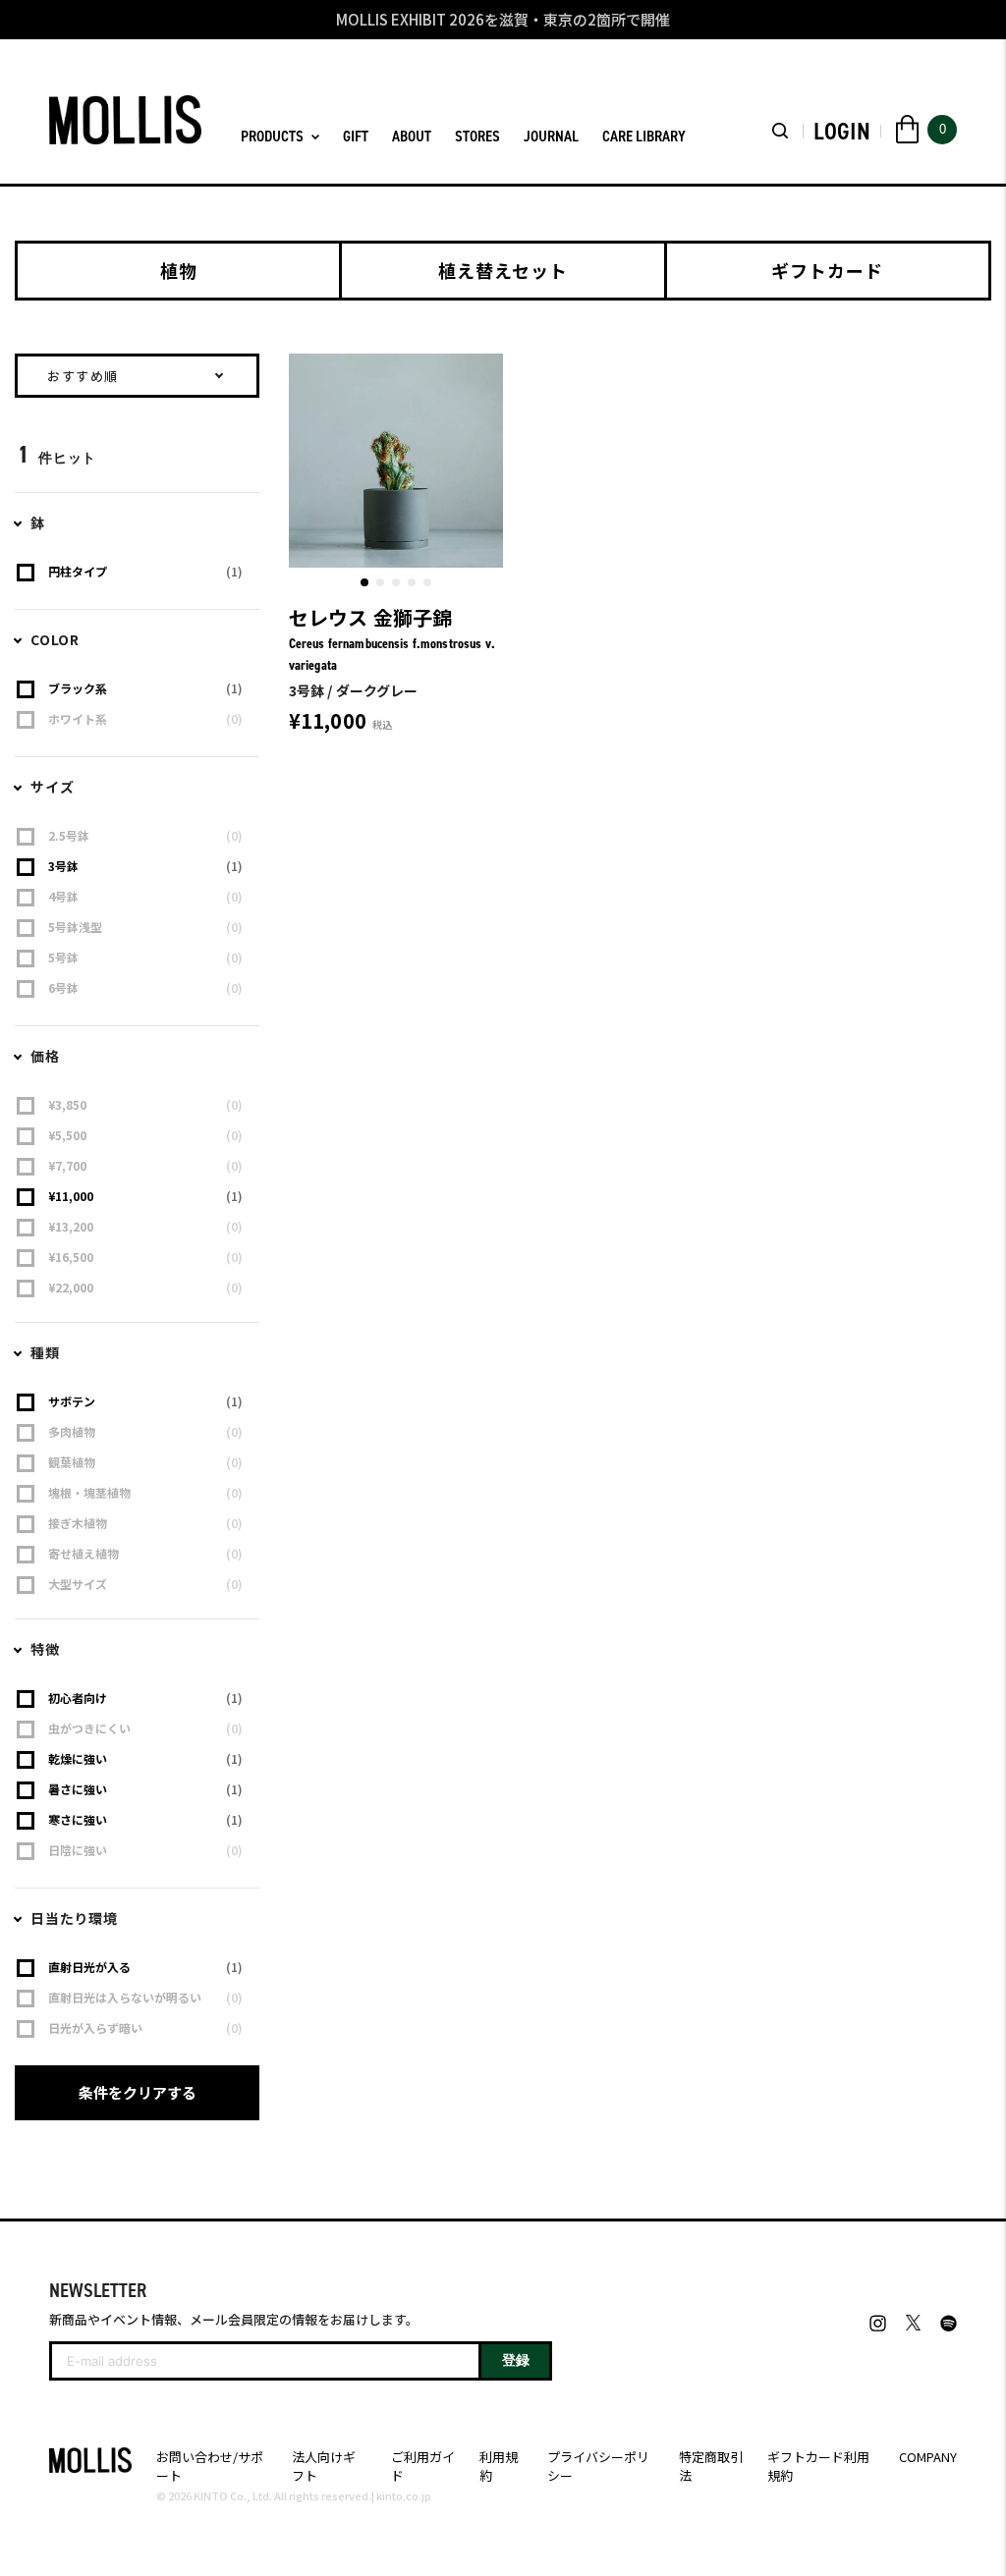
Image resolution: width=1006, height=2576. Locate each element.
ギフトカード (827, 270)
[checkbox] (140, 572)
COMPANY (928, 2457)
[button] (364, 582)
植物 (179, 270)
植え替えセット (503, 270)
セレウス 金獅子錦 (371, 617)
